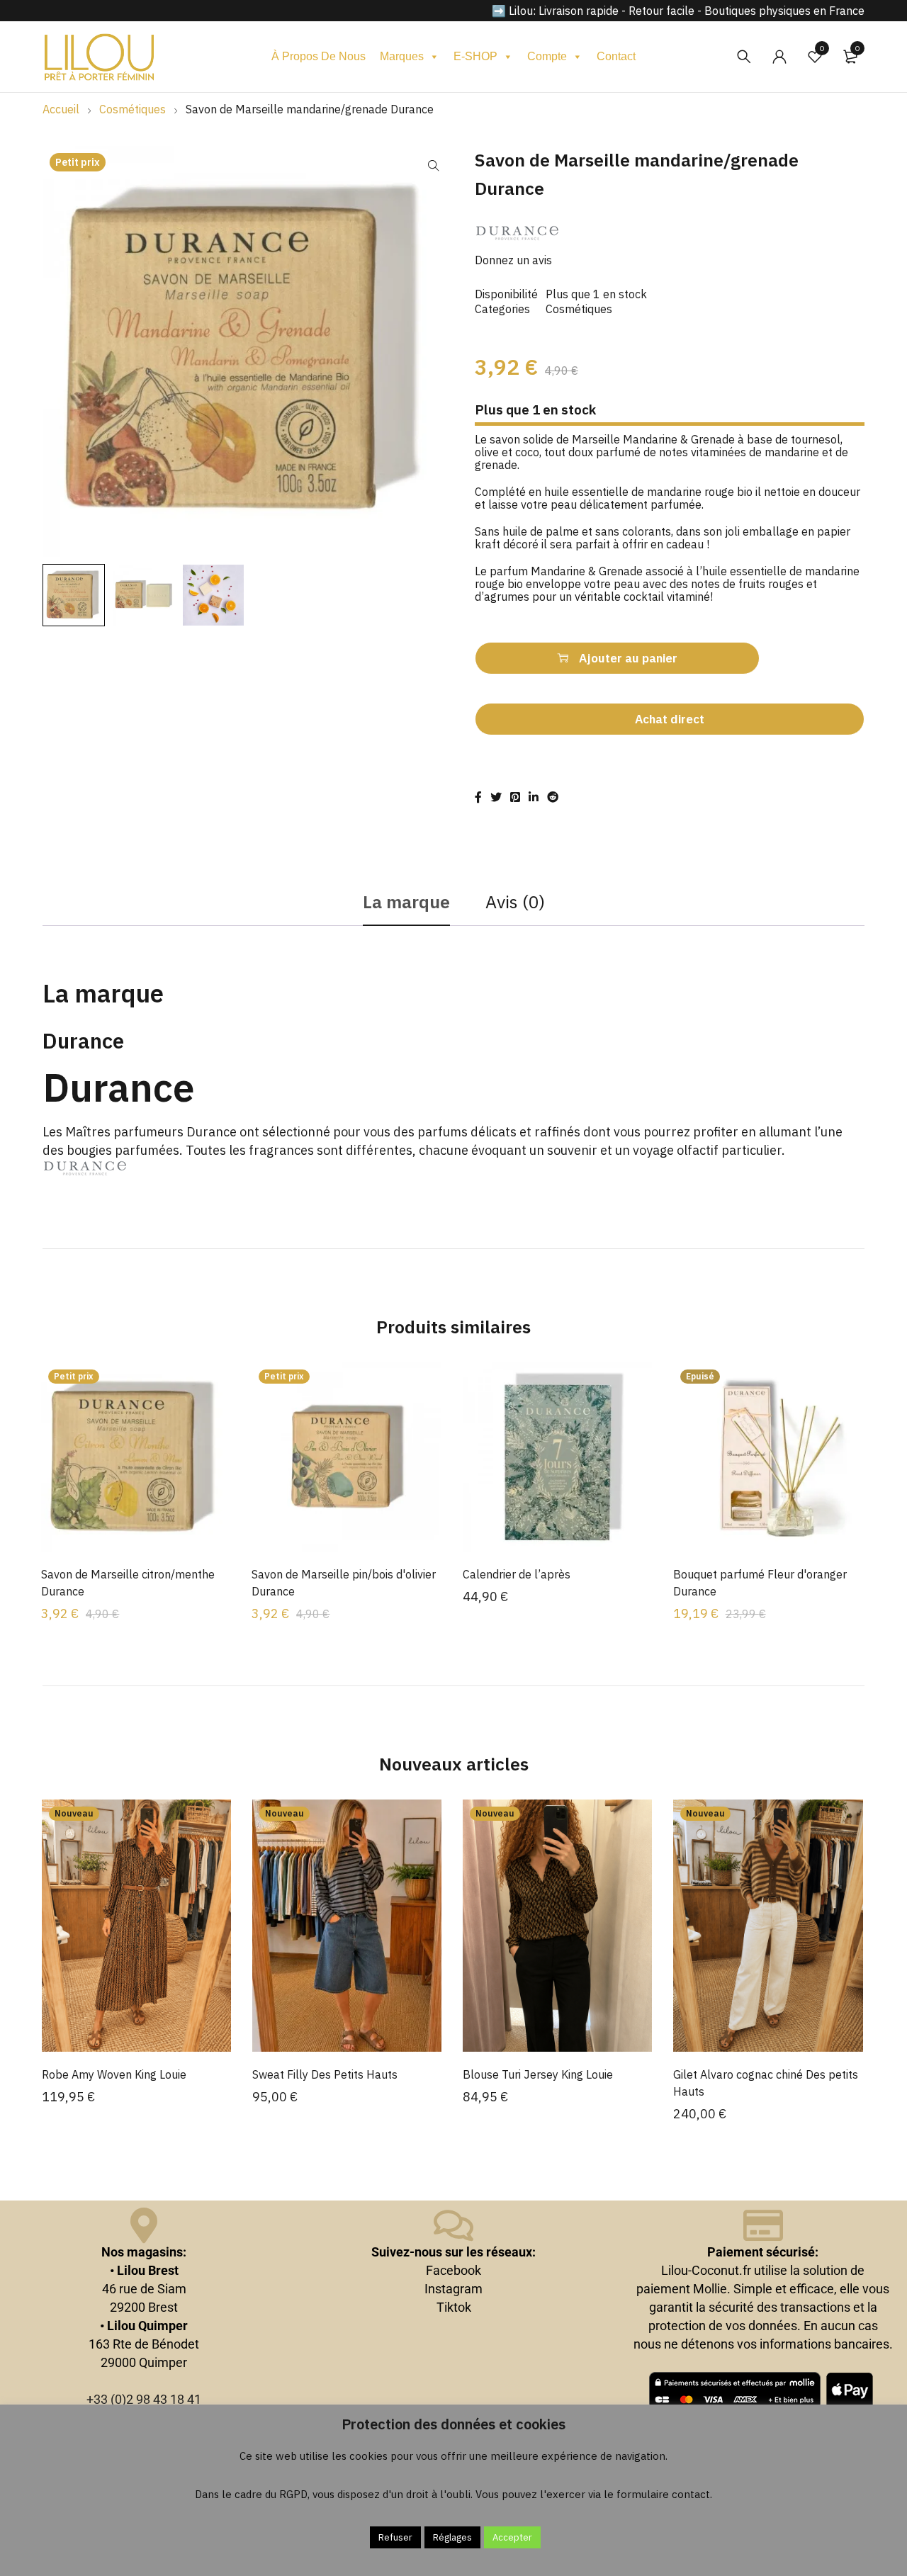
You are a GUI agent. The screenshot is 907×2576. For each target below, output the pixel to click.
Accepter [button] (512, 2537)
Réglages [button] (452, 2537)
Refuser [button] (395, 2537)
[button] (434, 166)
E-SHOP (475, 56)
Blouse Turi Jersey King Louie (538, 2074)
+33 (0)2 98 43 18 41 (144, 2399)
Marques (402, 56)
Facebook (453, 2270)
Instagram (453, 2289)
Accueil (61, 109)
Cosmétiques (133, 109)
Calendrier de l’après (517, 1574)
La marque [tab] (406, 902)
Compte (547, 56)
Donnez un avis (513, 260)
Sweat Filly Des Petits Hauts (325, 2074)
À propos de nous (319, 56)
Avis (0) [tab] (515, 902)
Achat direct (670, 719)
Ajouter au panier (628, 658)
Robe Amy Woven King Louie (114, 2074)
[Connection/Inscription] (779, 57)
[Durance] (517, 234)
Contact (616, 56)
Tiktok (454, 2307)
